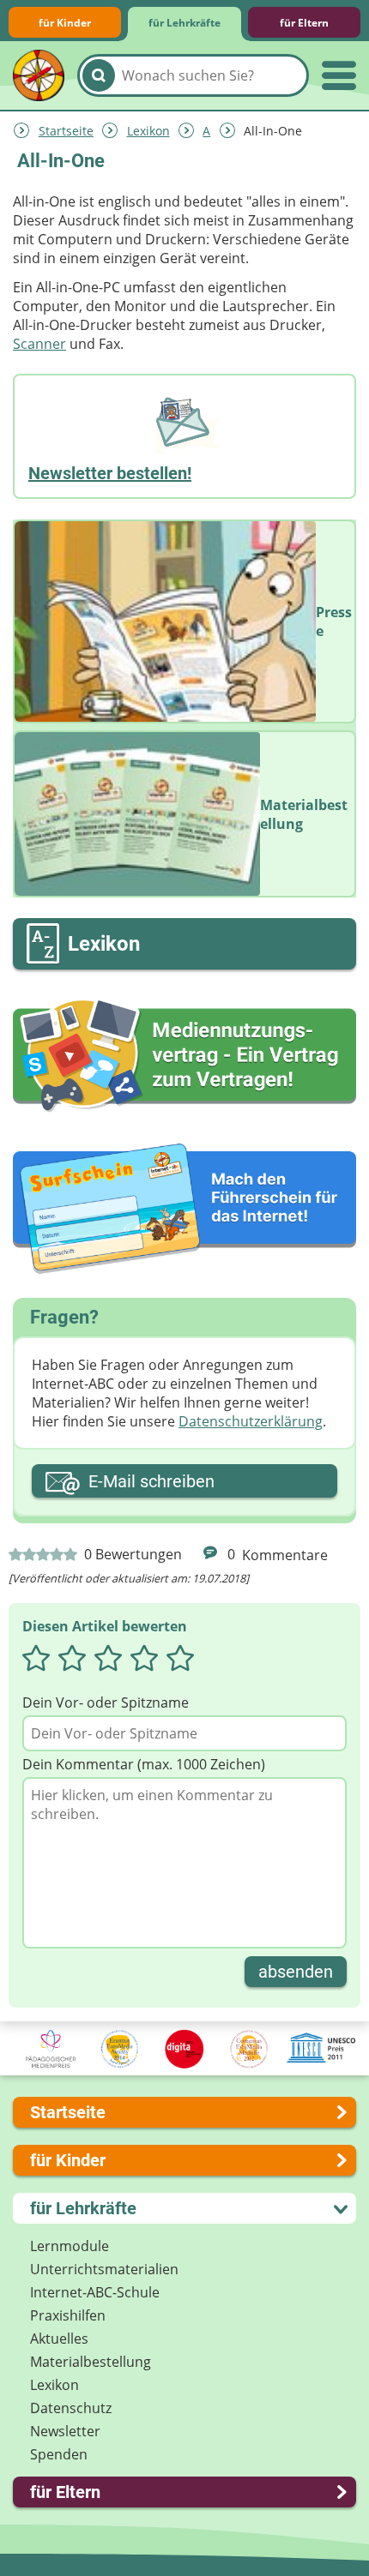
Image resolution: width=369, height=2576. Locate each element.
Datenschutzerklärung (251, 1421)
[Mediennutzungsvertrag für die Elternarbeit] (184, 1056)
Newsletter (65, 2431)
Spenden (59, 2454)
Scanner (39, 344)
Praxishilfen (68, 2315)
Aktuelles (59, 2339)
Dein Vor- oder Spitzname (106, 1702)
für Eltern (304, 23)
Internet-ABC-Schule (95, 2292)
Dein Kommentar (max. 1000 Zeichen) (144, 1764)
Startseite (66, 131)
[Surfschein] (184, 1210)
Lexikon (148, 131)
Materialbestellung (91, 2362)
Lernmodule (70, 2246)
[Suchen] (99, 75)
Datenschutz (71, 2408)
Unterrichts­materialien (104, 2269)
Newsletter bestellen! (110, 473)
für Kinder (65, 23)
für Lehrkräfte (184, 23)
